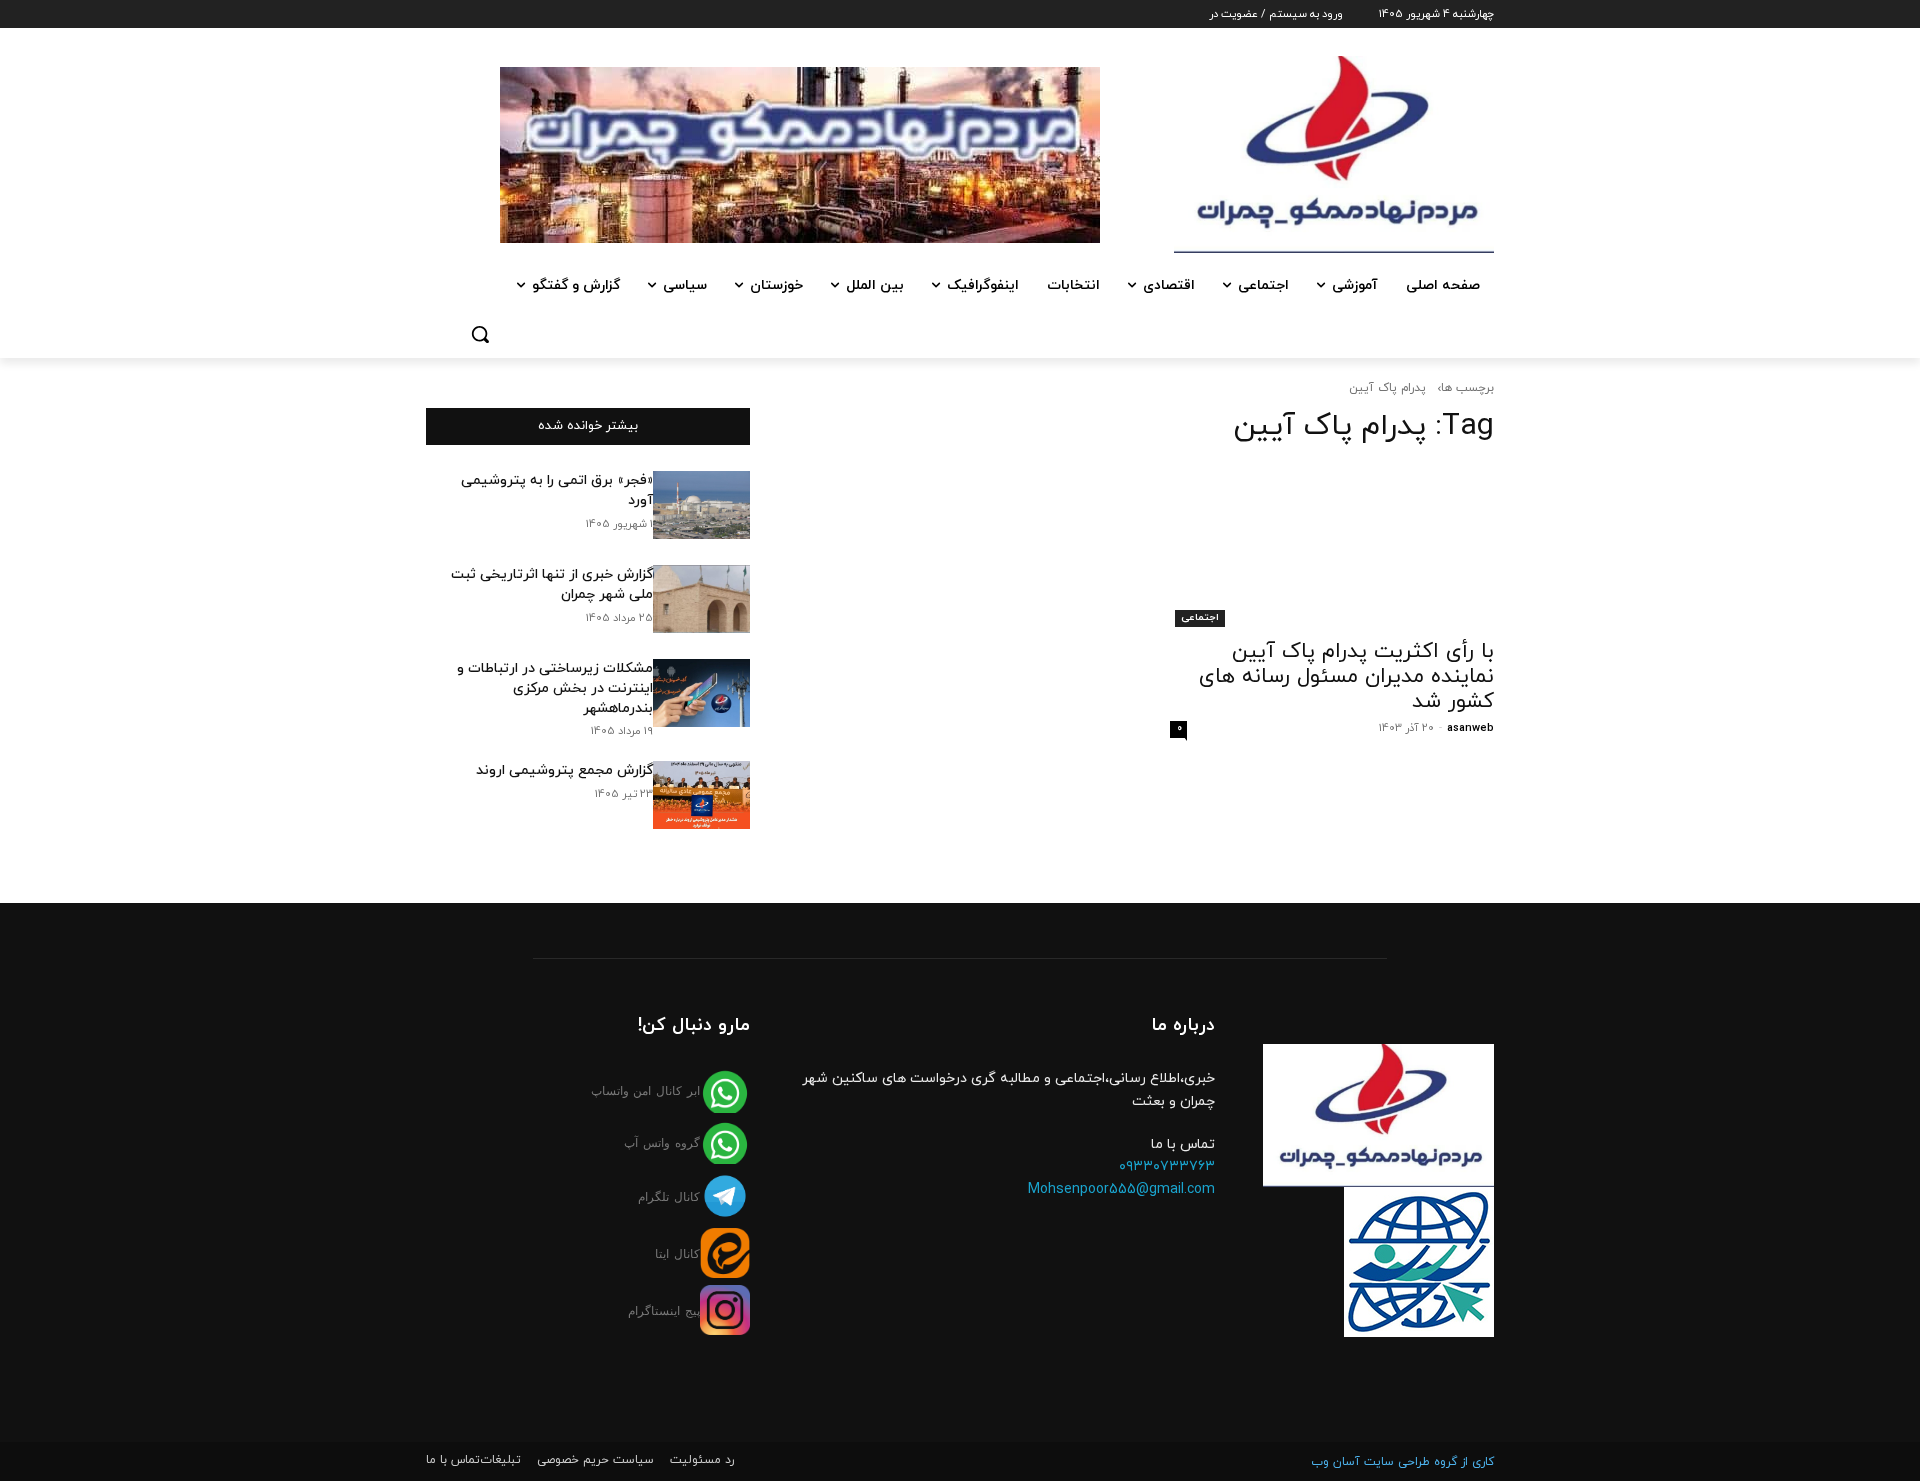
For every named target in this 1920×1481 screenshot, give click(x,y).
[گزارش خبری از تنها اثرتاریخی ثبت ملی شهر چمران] (701, 599)
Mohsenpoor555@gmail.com (1121, 1189)
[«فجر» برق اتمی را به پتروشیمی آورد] (701, 505)
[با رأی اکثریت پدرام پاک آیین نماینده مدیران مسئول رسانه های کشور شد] (1332, 546)
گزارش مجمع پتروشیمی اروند (564, 770)
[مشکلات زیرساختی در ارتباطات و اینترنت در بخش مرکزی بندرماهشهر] (701, 693)
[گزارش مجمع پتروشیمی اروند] (701, 795)
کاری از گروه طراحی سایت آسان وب (1402, 1462)
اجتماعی (1200, 617)
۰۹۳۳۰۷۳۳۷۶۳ (1167, 1166)
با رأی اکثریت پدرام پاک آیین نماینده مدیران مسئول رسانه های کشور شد (1346, 677)
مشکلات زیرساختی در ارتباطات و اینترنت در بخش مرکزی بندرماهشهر (555, 688)
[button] (480, 334)
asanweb (1470, 728)
